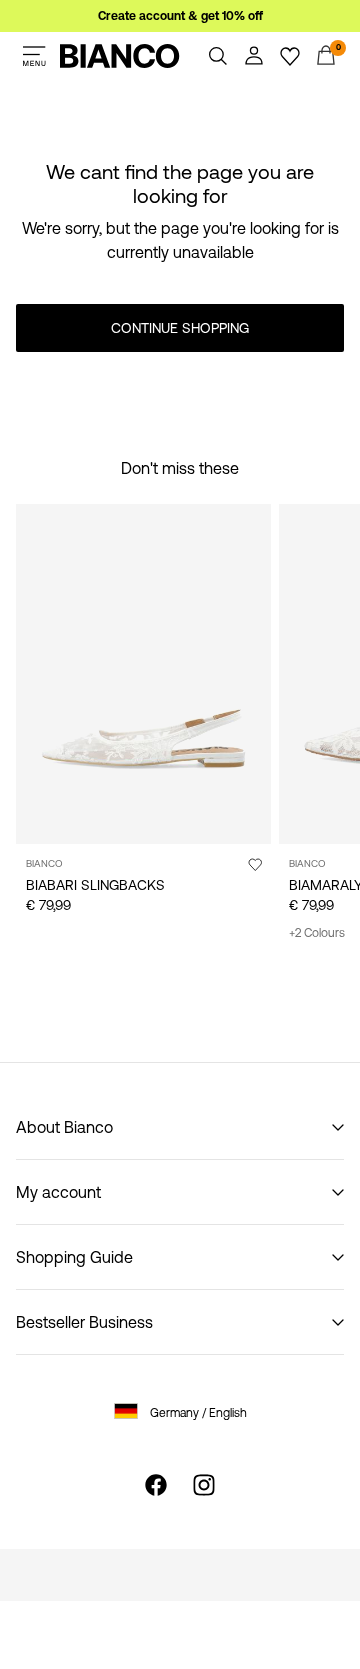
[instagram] (204, 1485)
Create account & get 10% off (180, 16)
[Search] (218, 56)
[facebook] (156, 1485)
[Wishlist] (290, 56)
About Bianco (64, 1127)
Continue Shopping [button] (180, 328)
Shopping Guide (74, 1257)
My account (58, 1192)
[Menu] (34, 56)
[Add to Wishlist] (255, 864)
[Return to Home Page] (120, 56)
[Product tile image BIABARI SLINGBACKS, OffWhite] (143, 674)
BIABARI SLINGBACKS (95, 885)
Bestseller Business (84, 1322)
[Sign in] (254, 56)
